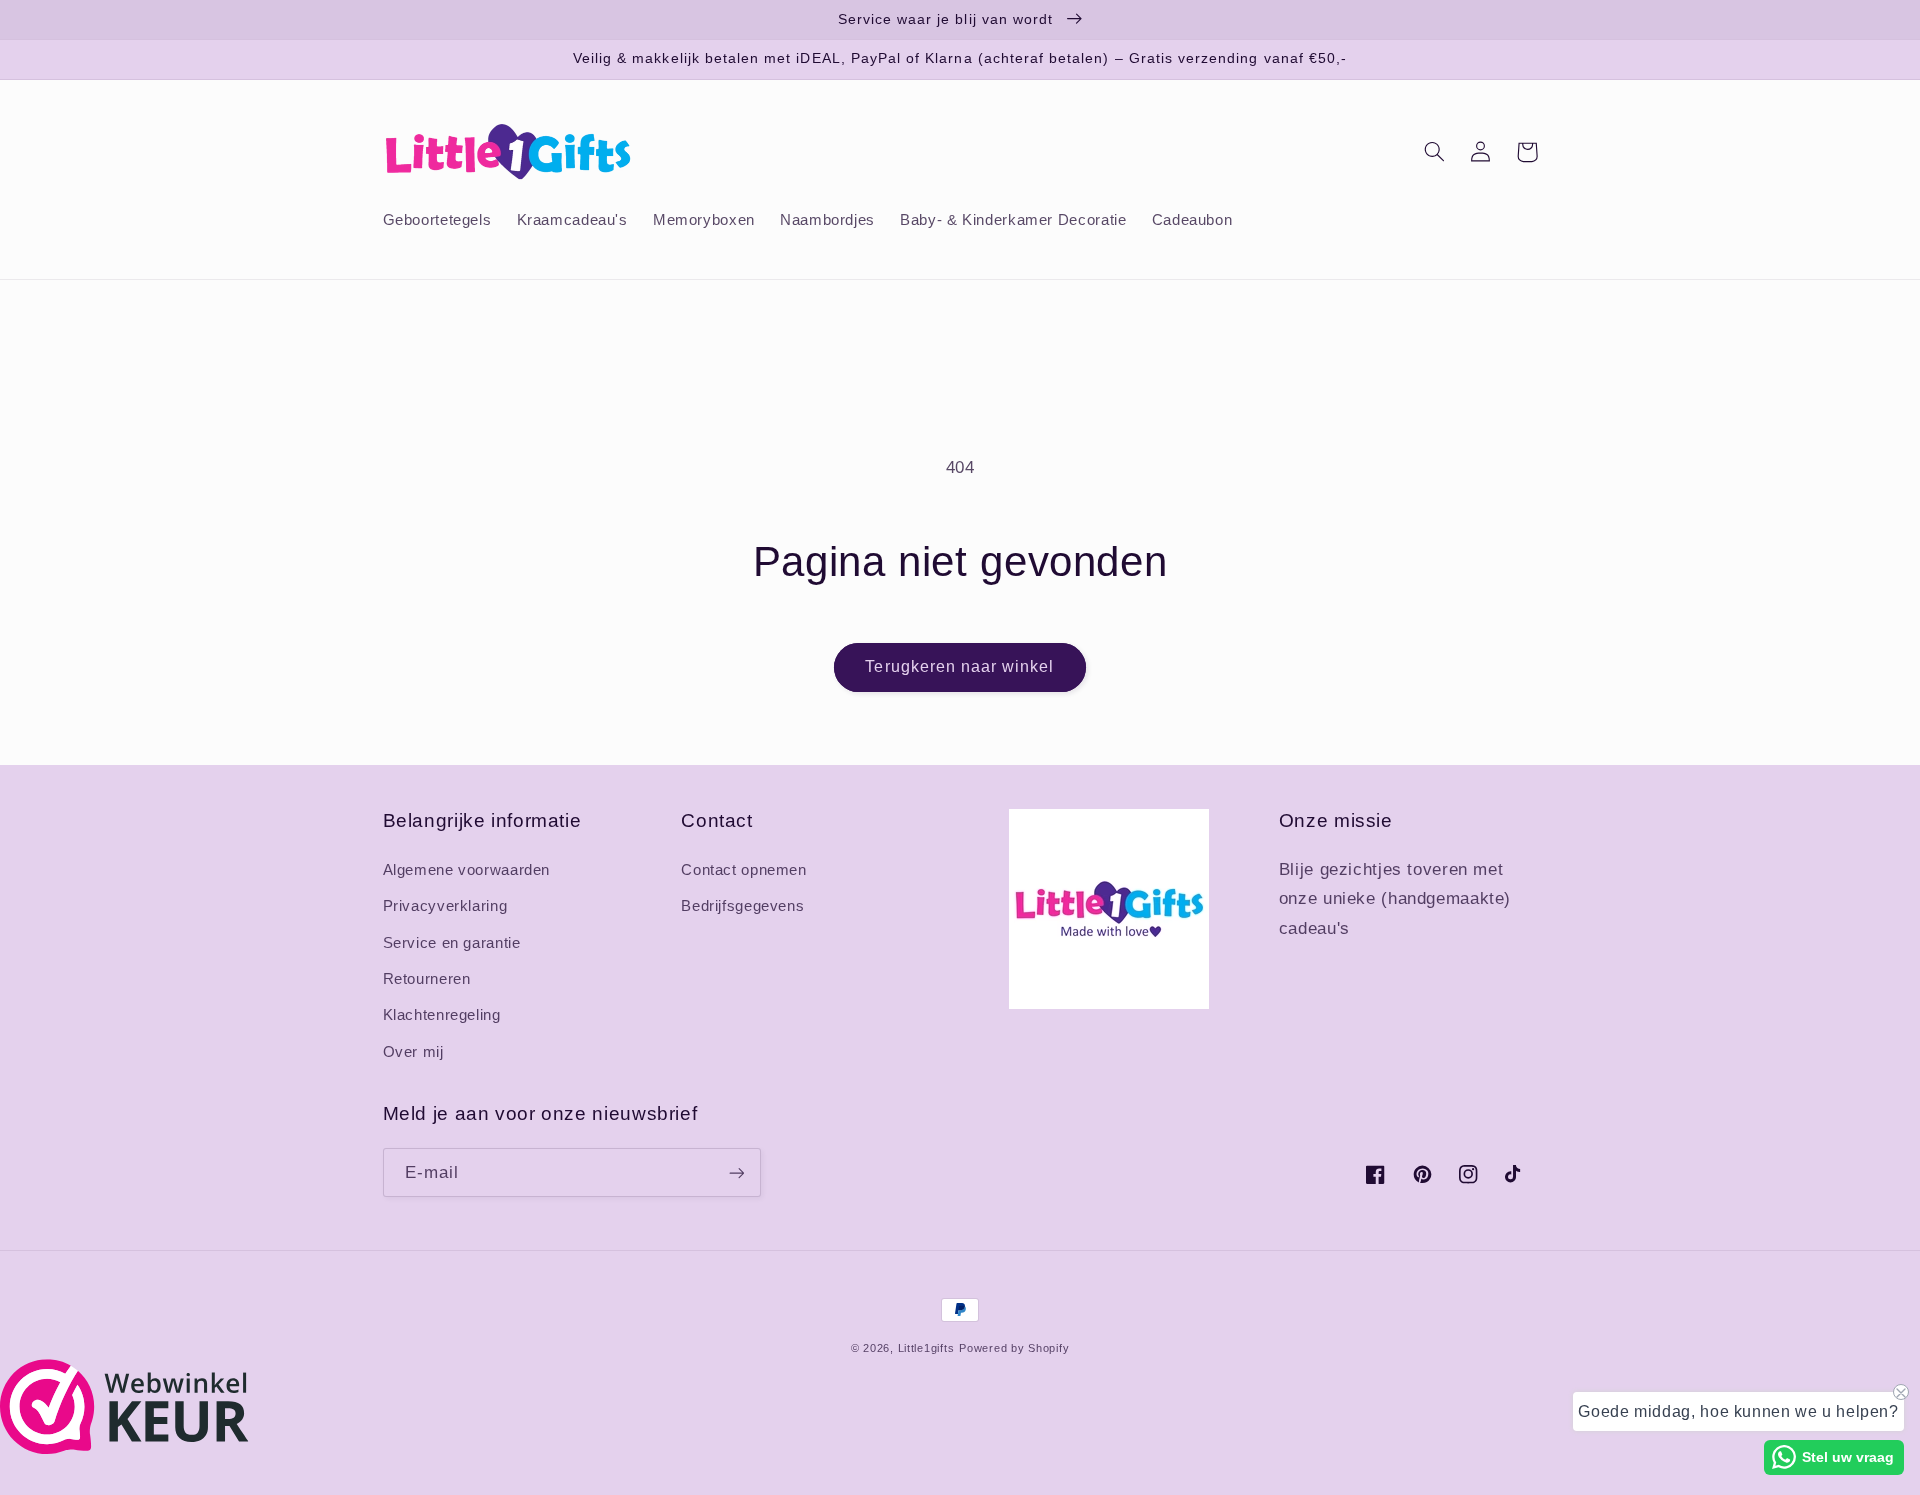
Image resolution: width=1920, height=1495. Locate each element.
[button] (1435, 152)
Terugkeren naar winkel (959, 666)
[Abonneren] (736, 1172)
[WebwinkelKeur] (124, 1448)
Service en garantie (452, 943)
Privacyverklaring (445, 906)
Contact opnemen (743, 870)
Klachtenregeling (442, 1015)
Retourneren (427, 979)
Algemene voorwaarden (467, 870)
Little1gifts (926, 1348)
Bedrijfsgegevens (742, 906)
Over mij (413, 1052)
